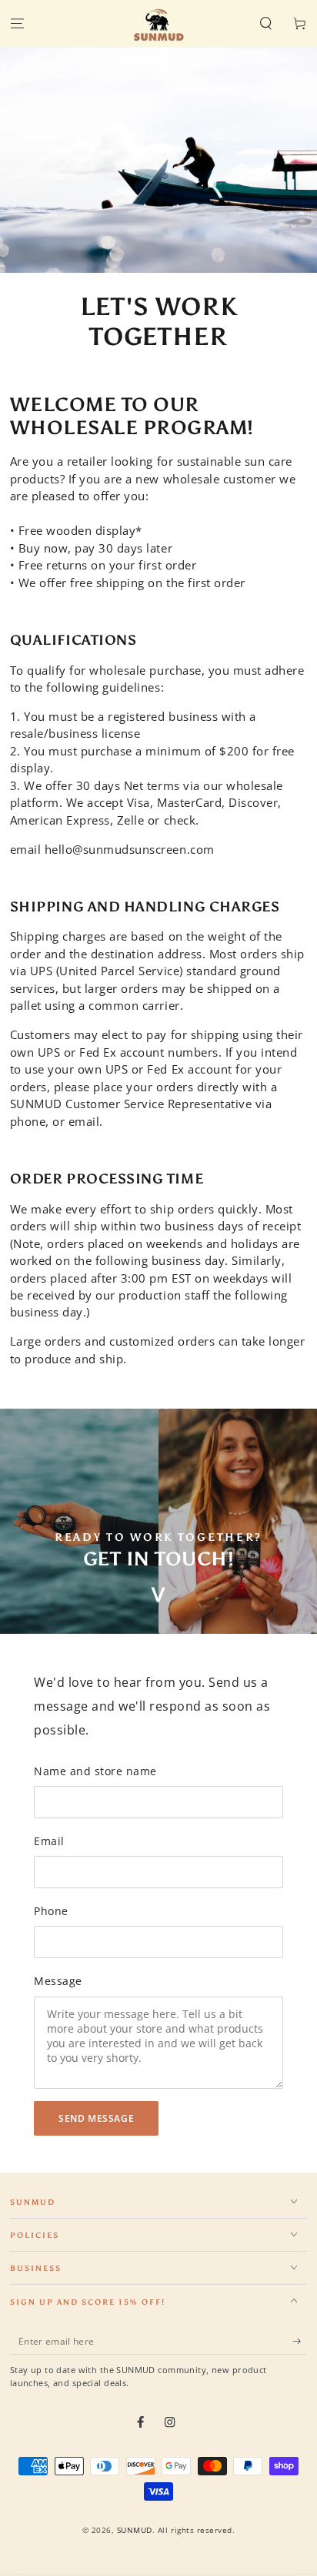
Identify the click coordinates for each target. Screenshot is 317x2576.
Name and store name (95, 1771)
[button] (266, 24)
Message (58, 1981)
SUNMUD (135, 2530)
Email (49, 1841)
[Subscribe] (300, 2341)
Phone (51, 1911)
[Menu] (17, 24)
